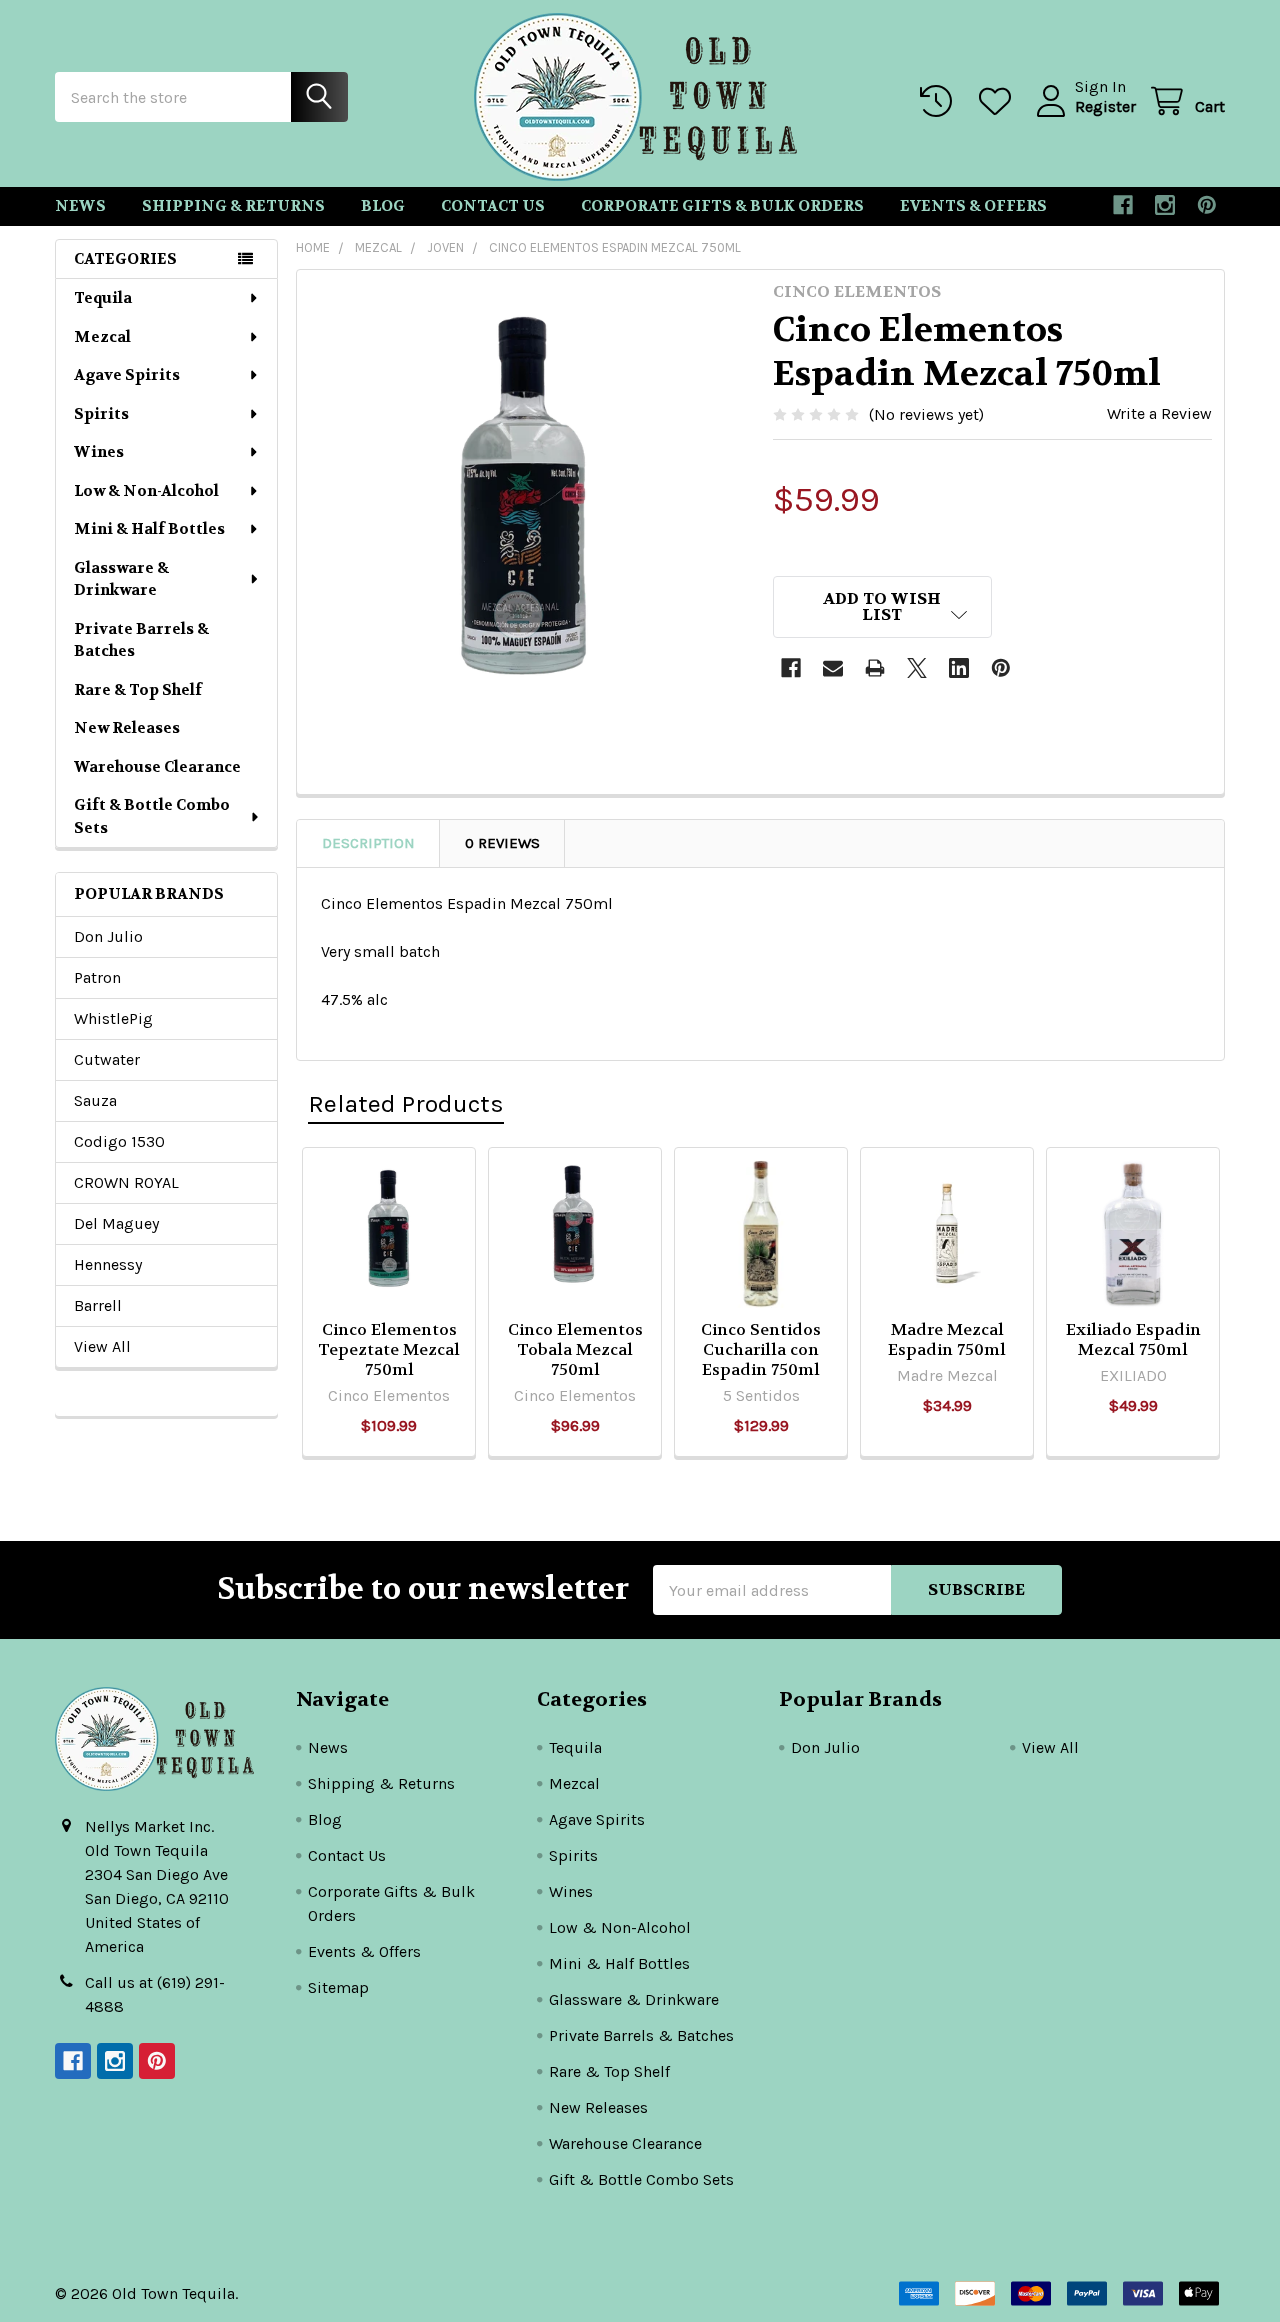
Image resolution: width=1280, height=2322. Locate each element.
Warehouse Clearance (157, 767)
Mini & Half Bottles (149, 529)
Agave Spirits (127, 375)
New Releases (127, 728)
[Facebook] (1123, 205)
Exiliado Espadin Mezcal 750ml (1133, 1339)
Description (368, 843)
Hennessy (108, 1264)
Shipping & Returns (233, 206)
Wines (99, 452)
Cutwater (107, 1059)
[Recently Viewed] (940, 101)
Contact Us (493, 206)
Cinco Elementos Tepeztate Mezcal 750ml (389, 1349)
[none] (529, 502)
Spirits (101, 414)
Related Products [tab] (406, 1103)
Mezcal (102, 337)
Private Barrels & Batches (141, 640)
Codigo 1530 (119, 1141)
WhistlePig (113, 1018)
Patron (97, 977)
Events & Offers (973, 206)
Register (1105, 106)
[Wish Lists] (999, 101)
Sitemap (338, 1987)
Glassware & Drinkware (121, 579)
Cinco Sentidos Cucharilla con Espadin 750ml (761, 1349)
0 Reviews (502, 843)
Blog (383, 206)
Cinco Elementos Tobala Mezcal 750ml (575, 1349)
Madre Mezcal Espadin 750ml (947, 1339)
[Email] (833, 668)
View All (102, 1346)
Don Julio (108, 936)
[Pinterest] (1207, 205)
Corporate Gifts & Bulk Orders (722, 206)
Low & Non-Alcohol (146, 491)
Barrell (98, 1305)
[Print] (875, 668)
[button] (883, 607)
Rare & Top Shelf (138, 690)
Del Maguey (116, 1223)
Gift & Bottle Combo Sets (152, 816)
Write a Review (1159, 413)
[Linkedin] (959, 668)
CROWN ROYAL (126, 1182)
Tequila (103, 298)
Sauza (95, 1100)
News (80, 206)
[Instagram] (1165, 205)
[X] (917, 668)
